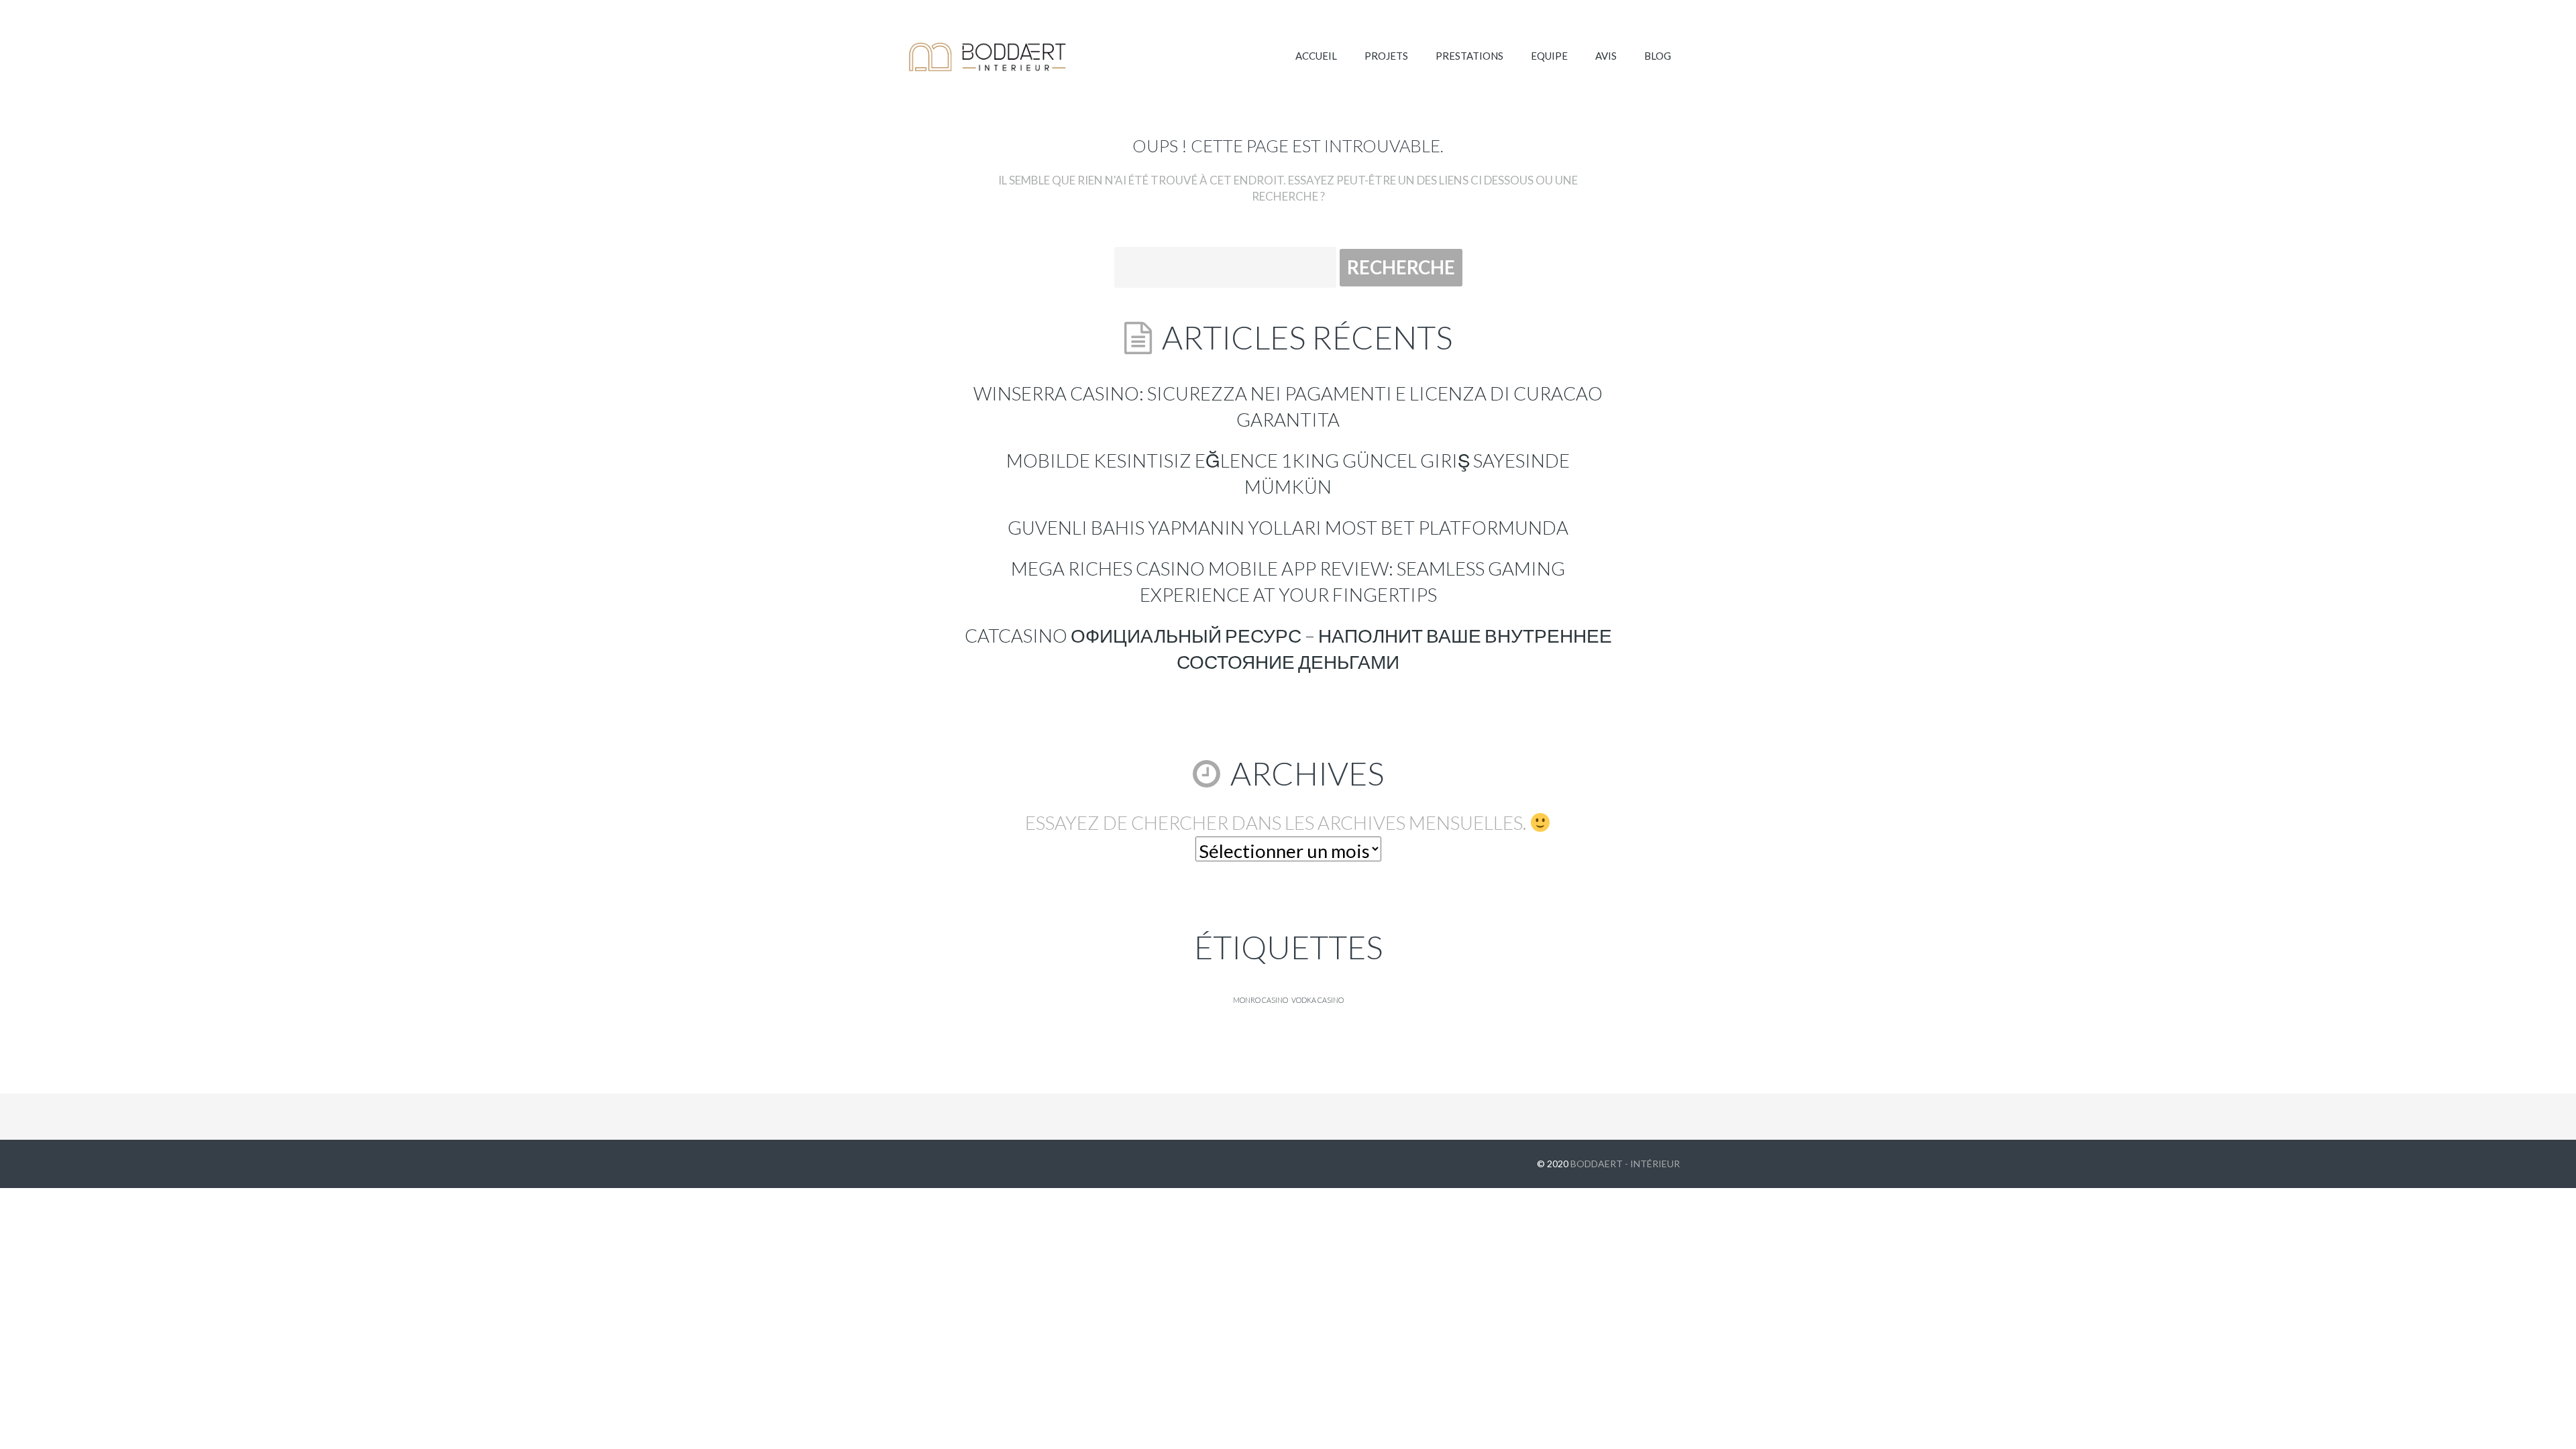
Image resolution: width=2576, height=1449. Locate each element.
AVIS (1606, 56)
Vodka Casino (1318, 1000)
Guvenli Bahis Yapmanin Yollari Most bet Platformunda (1288, 528)
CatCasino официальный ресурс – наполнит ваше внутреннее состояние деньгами (1288, 649)
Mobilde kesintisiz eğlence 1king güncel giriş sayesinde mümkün (1288, 474)
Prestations (1469, 56)
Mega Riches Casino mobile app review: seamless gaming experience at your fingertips (1288, 582)
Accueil (1316, 56)
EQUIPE (1549, 56)
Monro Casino (1260, 1000)
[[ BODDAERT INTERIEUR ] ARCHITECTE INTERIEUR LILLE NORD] (988, 57)
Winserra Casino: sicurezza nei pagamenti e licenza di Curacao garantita (1288, 407)
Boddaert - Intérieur (1625, 1164)
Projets (1386, 56)
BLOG (1658, 56)
